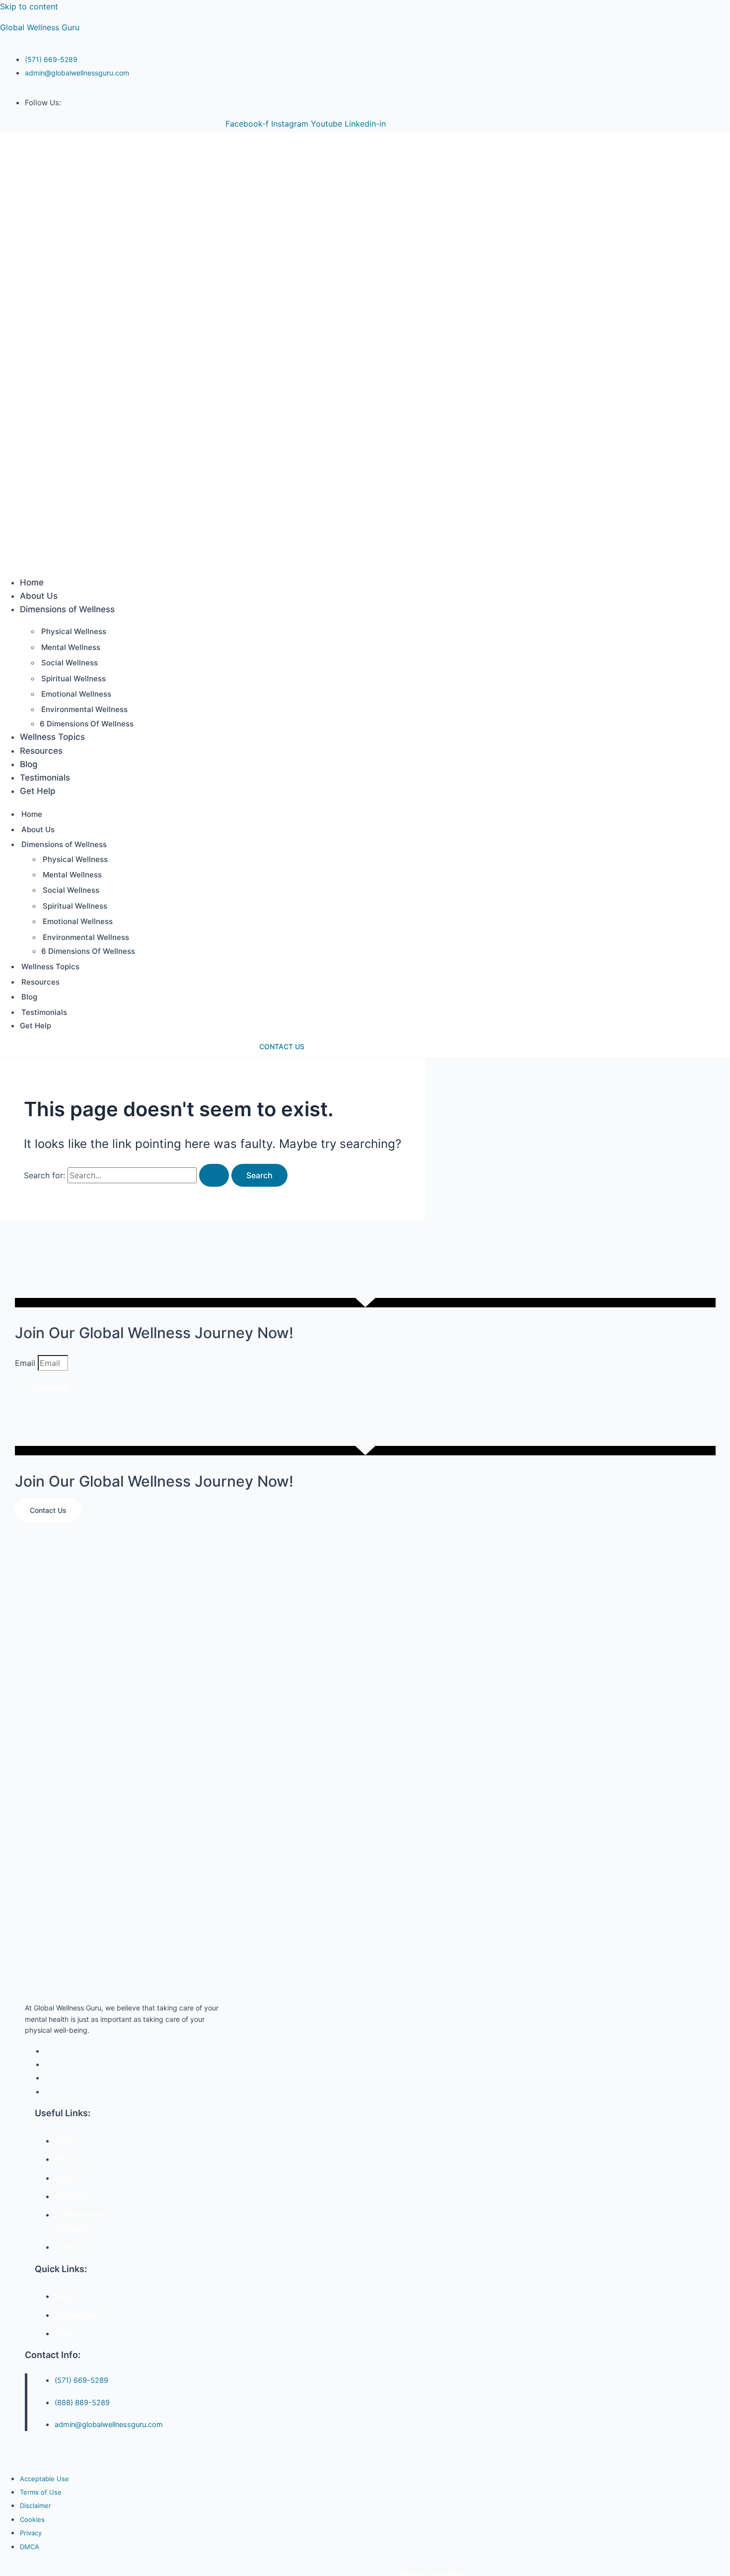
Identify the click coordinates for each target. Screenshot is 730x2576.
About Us (39, 596)
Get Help (38, 791)
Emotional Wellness (76, 694)
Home (32, 582)
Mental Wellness (71, 647)
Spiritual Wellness (73, 679)
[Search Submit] (214, 1175)
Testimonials (45, 778)
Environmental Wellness (84, 709)
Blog (29, 764)
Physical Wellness (74, 631)
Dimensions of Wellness (67, 609)
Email (26, 1363)
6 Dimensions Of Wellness (87, 724)
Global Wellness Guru (40, 27)
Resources (41, 751)
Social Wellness (70, 663)
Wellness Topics (52, 737)
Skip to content (29, 6)
